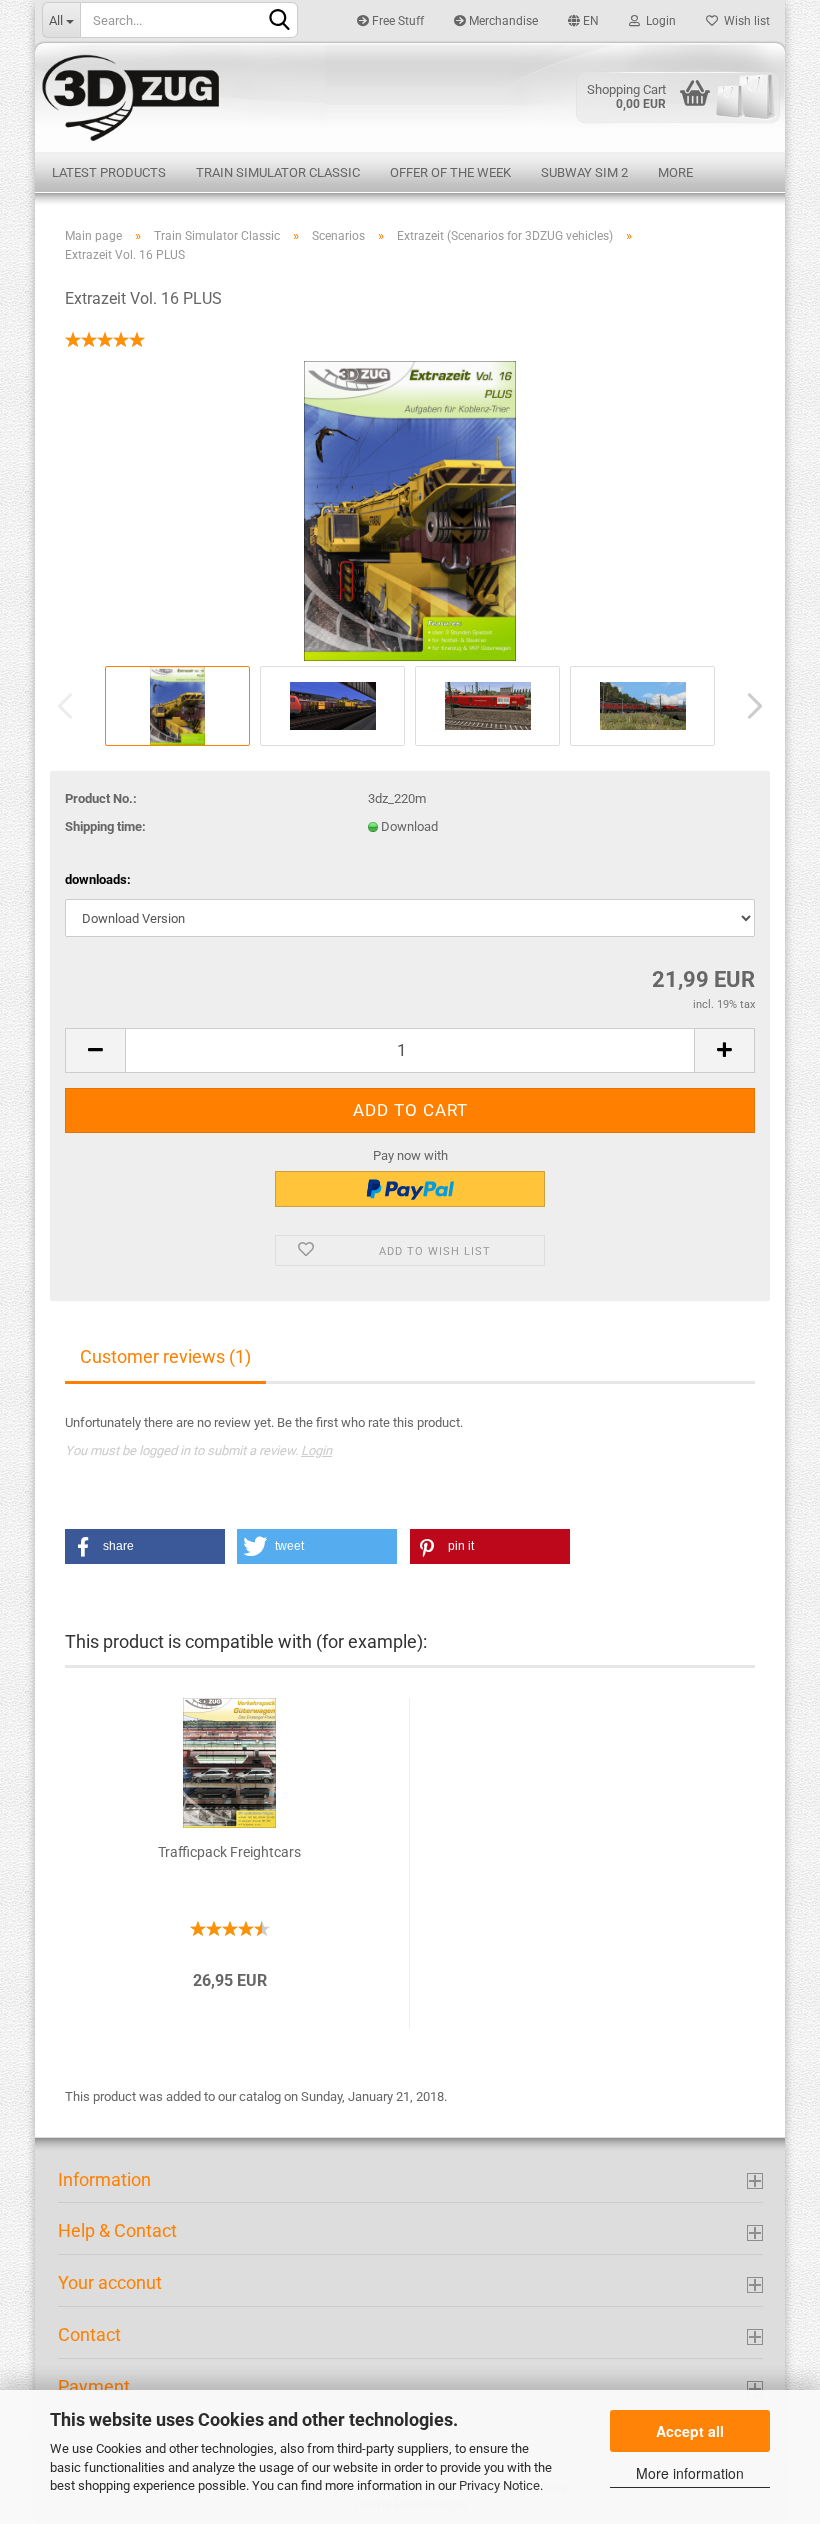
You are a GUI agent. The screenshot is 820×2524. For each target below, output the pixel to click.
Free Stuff (396, 21)
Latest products (109, 172)
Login (658, 21)
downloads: (98, 879)
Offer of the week (450, 172)
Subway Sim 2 (584, 172)
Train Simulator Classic (278, 172)
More (675, 172)
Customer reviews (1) (165, 1356)
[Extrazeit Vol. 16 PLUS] (410, 509)
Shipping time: (105, 826)
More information (690, 2473)
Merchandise (502, 21)
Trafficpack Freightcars (229, 1852)
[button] (145, 1546)
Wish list (744, 21)
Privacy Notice (499, 2485)
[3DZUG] (410, 96)
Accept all (690, 2431)
